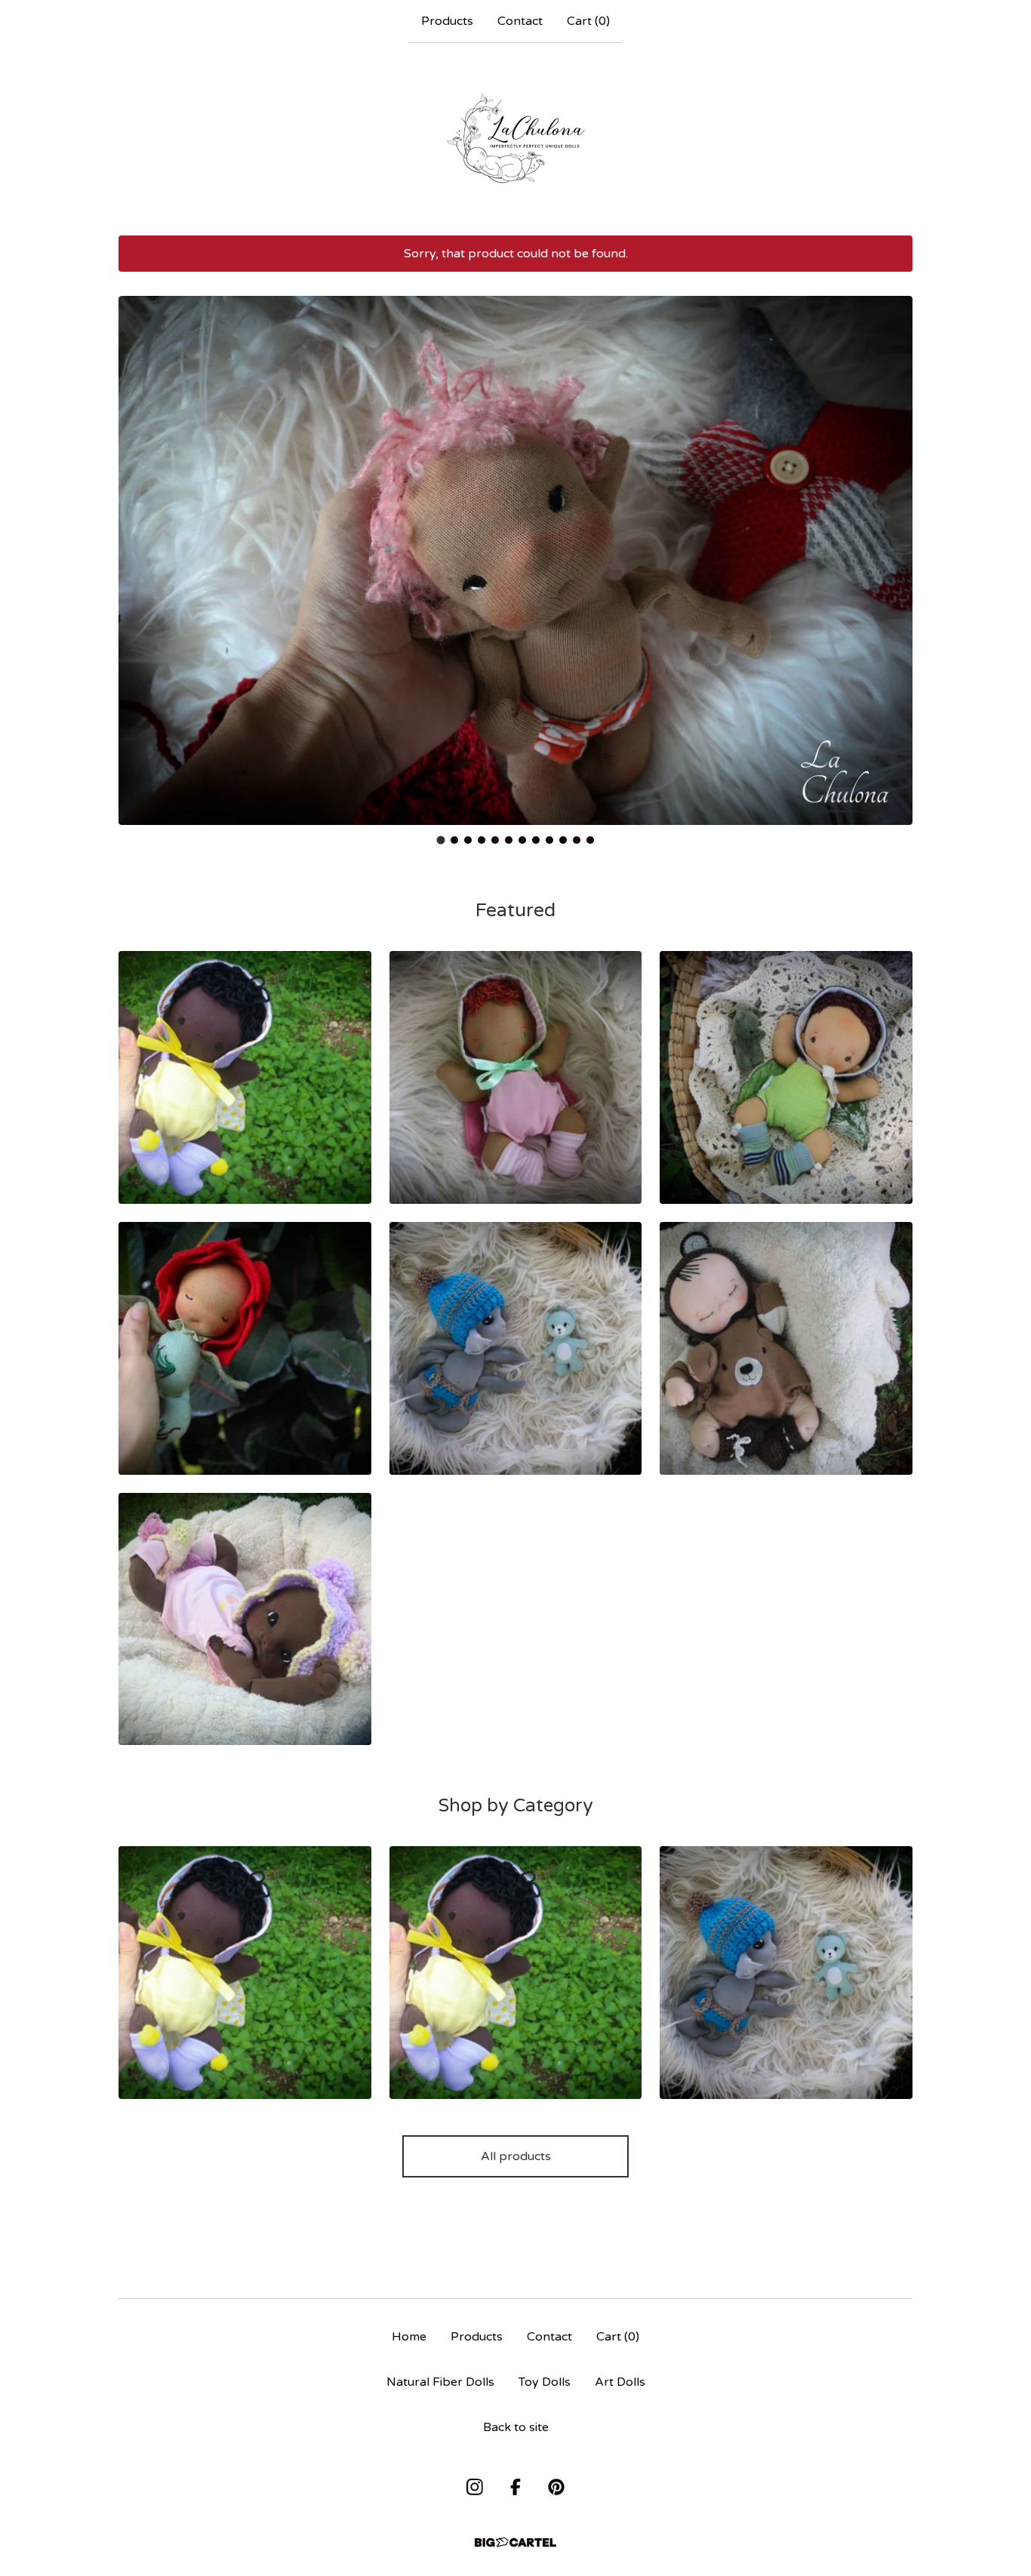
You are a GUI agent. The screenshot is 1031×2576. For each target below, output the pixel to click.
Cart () (588, 21)
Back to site (516, 2427)
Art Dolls (620, 2382)
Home (409, 2337)
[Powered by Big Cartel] (515, 2542)
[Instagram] (475, 2487)
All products (516, 2156)
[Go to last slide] (140, 549)
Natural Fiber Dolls (440, 2382)
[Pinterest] (556, 2487)
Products (447, 21)
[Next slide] (891, 549)
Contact (520, 21)
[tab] (441, 840)
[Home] (515, 139)
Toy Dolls (545, 2382)
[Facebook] (515, 2487)
